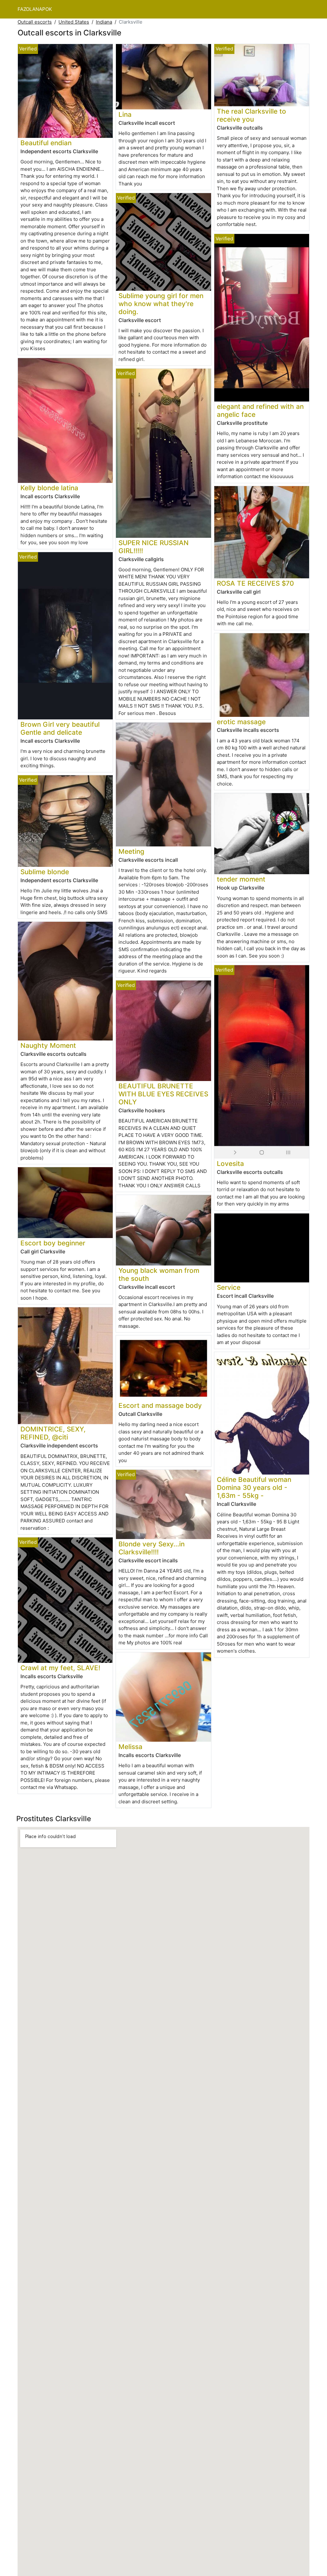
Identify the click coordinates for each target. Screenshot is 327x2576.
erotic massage (241, 722)
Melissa (130, 1747)
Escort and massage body (160, 1405)
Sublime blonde (45, 872)
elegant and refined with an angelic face (260, 410)
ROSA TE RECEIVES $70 (255, 583)
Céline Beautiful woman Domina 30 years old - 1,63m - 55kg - (254, 1487)
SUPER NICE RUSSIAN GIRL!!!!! (154, 547)
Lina (125, 114)
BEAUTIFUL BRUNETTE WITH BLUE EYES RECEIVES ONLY (163, 1094)
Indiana (104, 22)
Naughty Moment (48, 1045)
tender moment (241, 879)
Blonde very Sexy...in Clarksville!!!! (152, 1548)
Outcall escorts (35, 22)
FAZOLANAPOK (35, 9)
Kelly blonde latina (49, 488)
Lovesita (230, 1164)
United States (74, 22)
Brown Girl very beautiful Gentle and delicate (60, 728)
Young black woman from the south (159, 1274)
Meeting (131, 851)
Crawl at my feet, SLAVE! (60, 1668)
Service (229, 1287)
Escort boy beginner (53, 1243)
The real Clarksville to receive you (251, 115)
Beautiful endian (46, 143)
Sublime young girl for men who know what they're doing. (161, 304)
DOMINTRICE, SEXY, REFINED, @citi (53, 1433)
